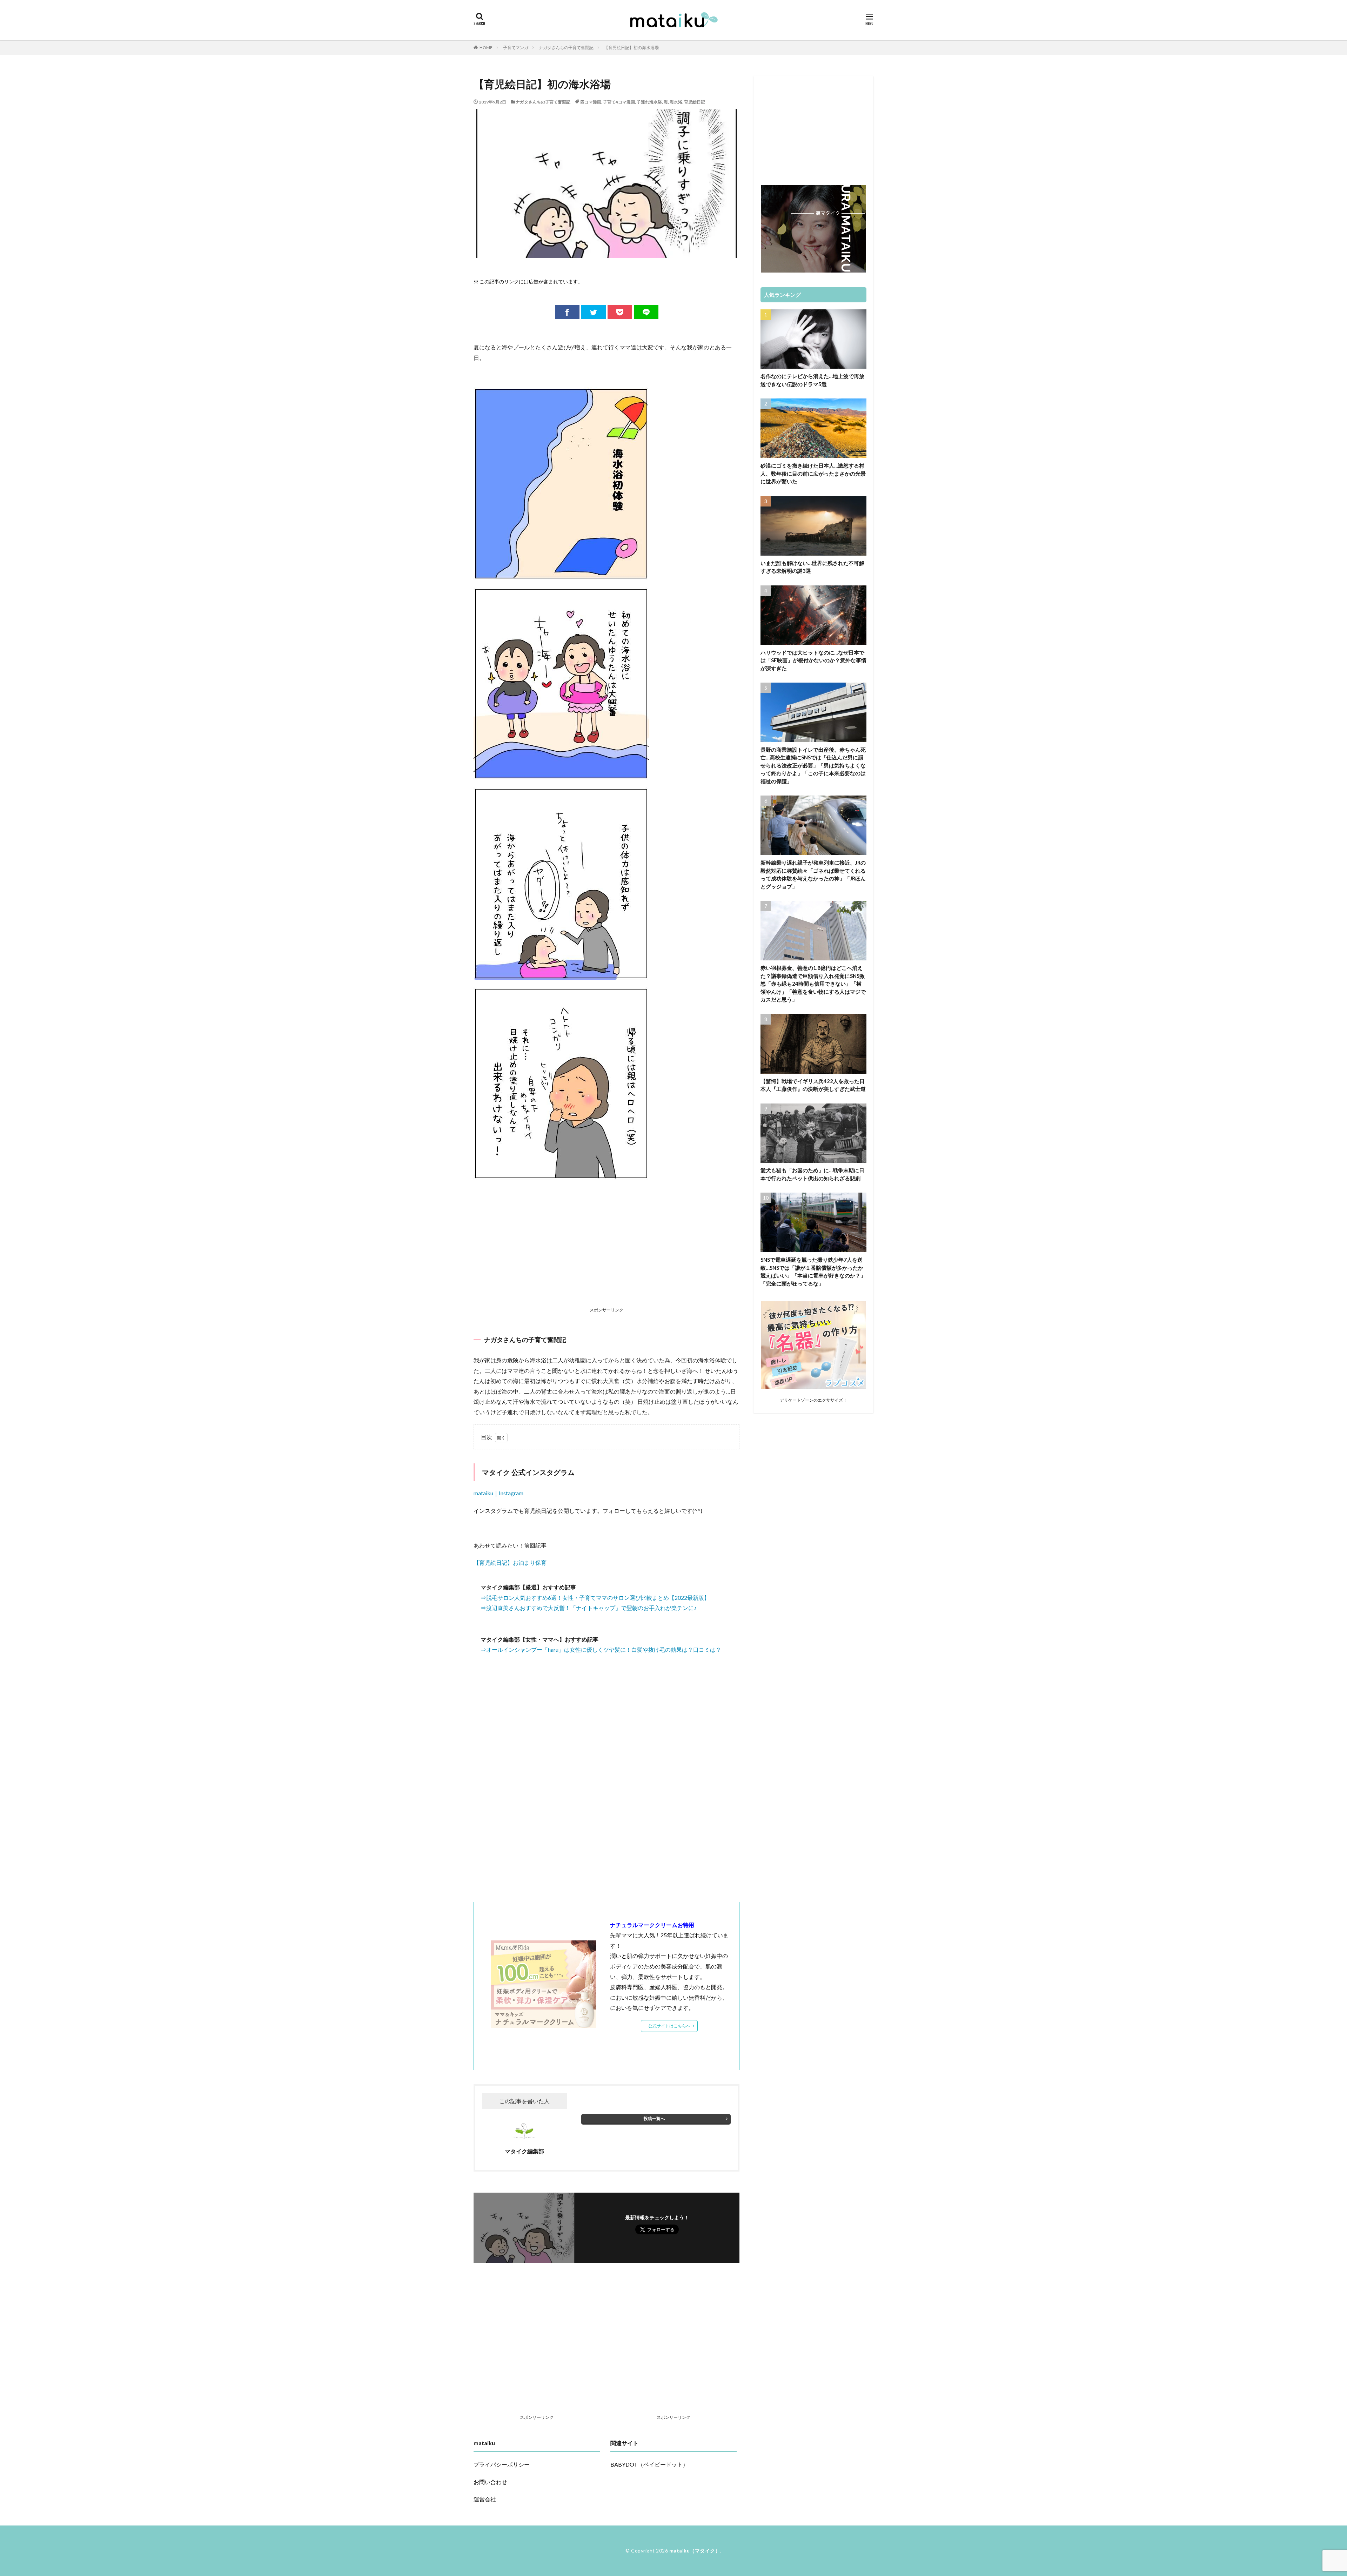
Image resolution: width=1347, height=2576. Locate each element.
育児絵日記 (695, 102)
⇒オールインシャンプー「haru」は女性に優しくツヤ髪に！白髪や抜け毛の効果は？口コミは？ (601, 1649)
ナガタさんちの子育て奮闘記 (566, 48)
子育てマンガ (516, 48)
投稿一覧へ (654, 2118)
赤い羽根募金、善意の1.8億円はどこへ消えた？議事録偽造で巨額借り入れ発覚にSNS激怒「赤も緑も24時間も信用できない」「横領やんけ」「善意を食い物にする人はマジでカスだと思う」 (813, 984)
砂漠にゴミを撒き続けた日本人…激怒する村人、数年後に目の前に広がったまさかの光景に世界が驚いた (813, 473)
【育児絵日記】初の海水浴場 (631, 48)
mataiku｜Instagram (498, 1493)
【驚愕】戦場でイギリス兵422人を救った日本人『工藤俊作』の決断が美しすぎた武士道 (813, 1085)
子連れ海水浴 (649, 102)
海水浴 (676, 102)
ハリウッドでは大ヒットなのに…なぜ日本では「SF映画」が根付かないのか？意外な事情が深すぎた (813, 660)
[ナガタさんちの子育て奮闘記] (561, 1175)
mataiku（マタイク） (695, 2551)
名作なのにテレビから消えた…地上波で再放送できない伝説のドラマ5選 (812, 380)
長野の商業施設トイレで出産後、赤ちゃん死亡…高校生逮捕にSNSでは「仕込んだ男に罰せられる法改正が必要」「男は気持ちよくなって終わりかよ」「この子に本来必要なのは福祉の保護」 (813, 765)
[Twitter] (594, 312)
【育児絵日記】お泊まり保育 (510, 1562)
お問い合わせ (490, 2482)
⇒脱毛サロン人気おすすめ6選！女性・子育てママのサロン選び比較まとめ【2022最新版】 (595, 1598)
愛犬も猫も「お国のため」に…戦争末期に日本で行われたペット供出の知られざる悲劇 (812, 1174)
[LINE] (646, 312)
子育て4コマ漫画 (619, 102)
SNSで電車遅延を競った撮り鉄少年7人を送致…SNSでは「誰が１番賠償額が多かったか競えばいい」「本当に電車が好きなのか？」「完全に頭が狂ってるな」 (813, 1272)
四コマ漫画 (591, 102)
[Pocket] (620, 312)
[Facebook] (567, 312)
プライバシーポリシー (502, 2464)
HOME (486, 48)
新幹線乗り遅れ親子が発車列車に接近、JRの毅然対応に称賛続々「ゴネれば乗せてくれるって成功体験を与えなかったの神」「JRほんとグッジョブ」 (813, 874)
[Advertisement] (607, 1254)
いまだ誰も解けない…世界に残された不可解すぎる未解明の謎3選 (812, 567)
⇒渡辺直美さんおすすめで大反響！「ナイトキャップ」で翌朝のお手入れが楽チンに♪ (589, 1608)
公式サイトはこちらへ (669, 2026)
